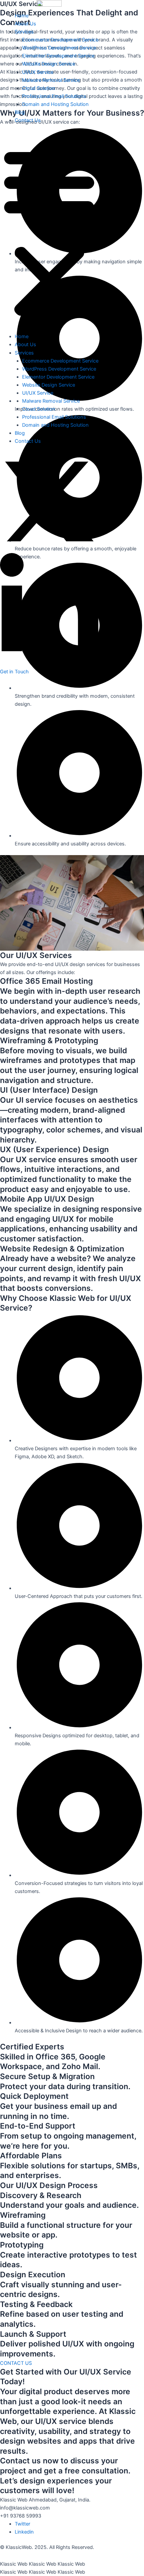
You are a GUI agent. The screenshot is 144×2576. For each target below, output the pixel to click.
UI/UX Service (38, 72)
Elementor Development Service (58, 56)
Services (24, 32)
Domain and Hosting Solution (55, 104)
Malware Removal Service (51, 80)
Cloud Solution (39, 88)
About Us (25, 24)
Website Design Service (49, 64)
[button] (49, 232)
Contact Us (28, 120)
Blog (20, 112)
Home (22, 16)
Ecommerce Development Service (60, 40)
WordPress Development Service (59, 48)
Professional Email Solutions (54, 96)
